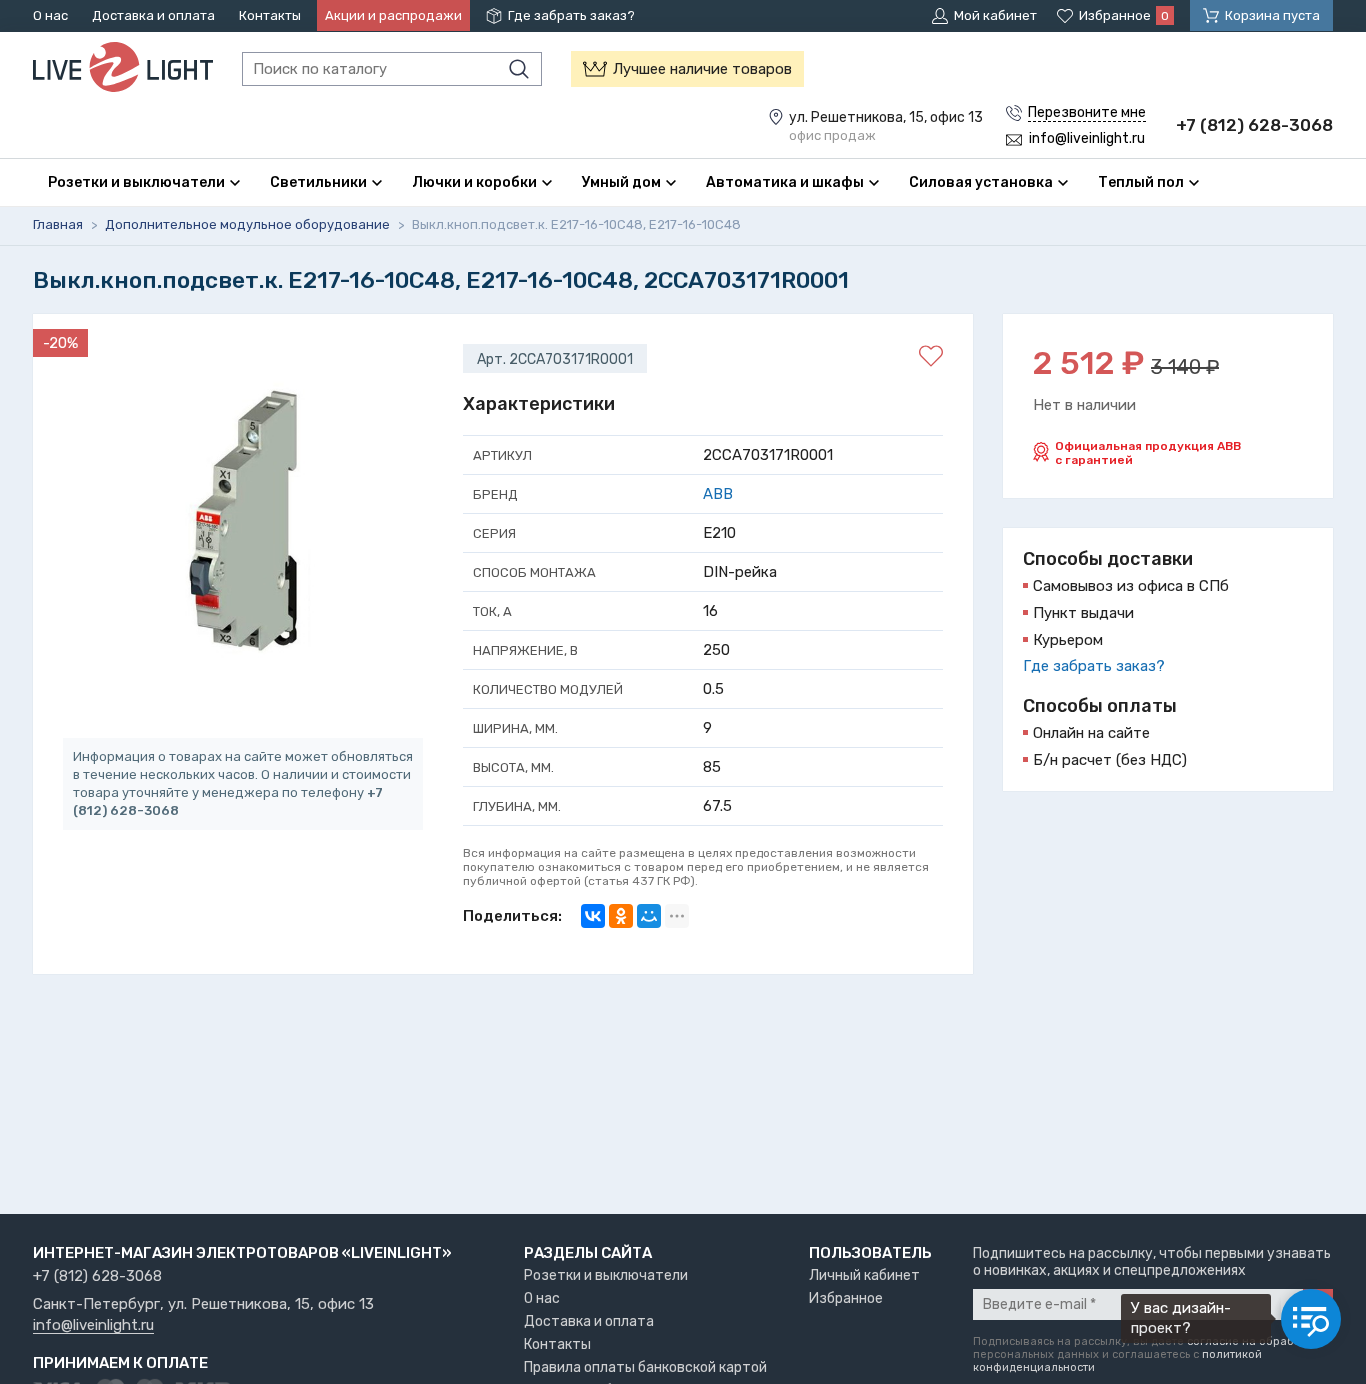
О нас (50, 15)
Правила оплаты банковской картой (645, 1367)
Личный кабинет (864, 1275)
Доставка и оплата (153, 15)
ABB (718, 494)
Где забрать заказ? (571, 15)
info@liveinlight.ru (93, 1326)
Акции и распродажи (393, 15)
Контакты (270, 15)
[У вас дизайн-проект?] (1311, 1319)
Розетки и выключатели (606, 1275)
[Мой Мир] (649, 916)
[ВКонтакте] (593, 916)
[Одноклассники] (621, 916)
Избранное (846, 1298)
